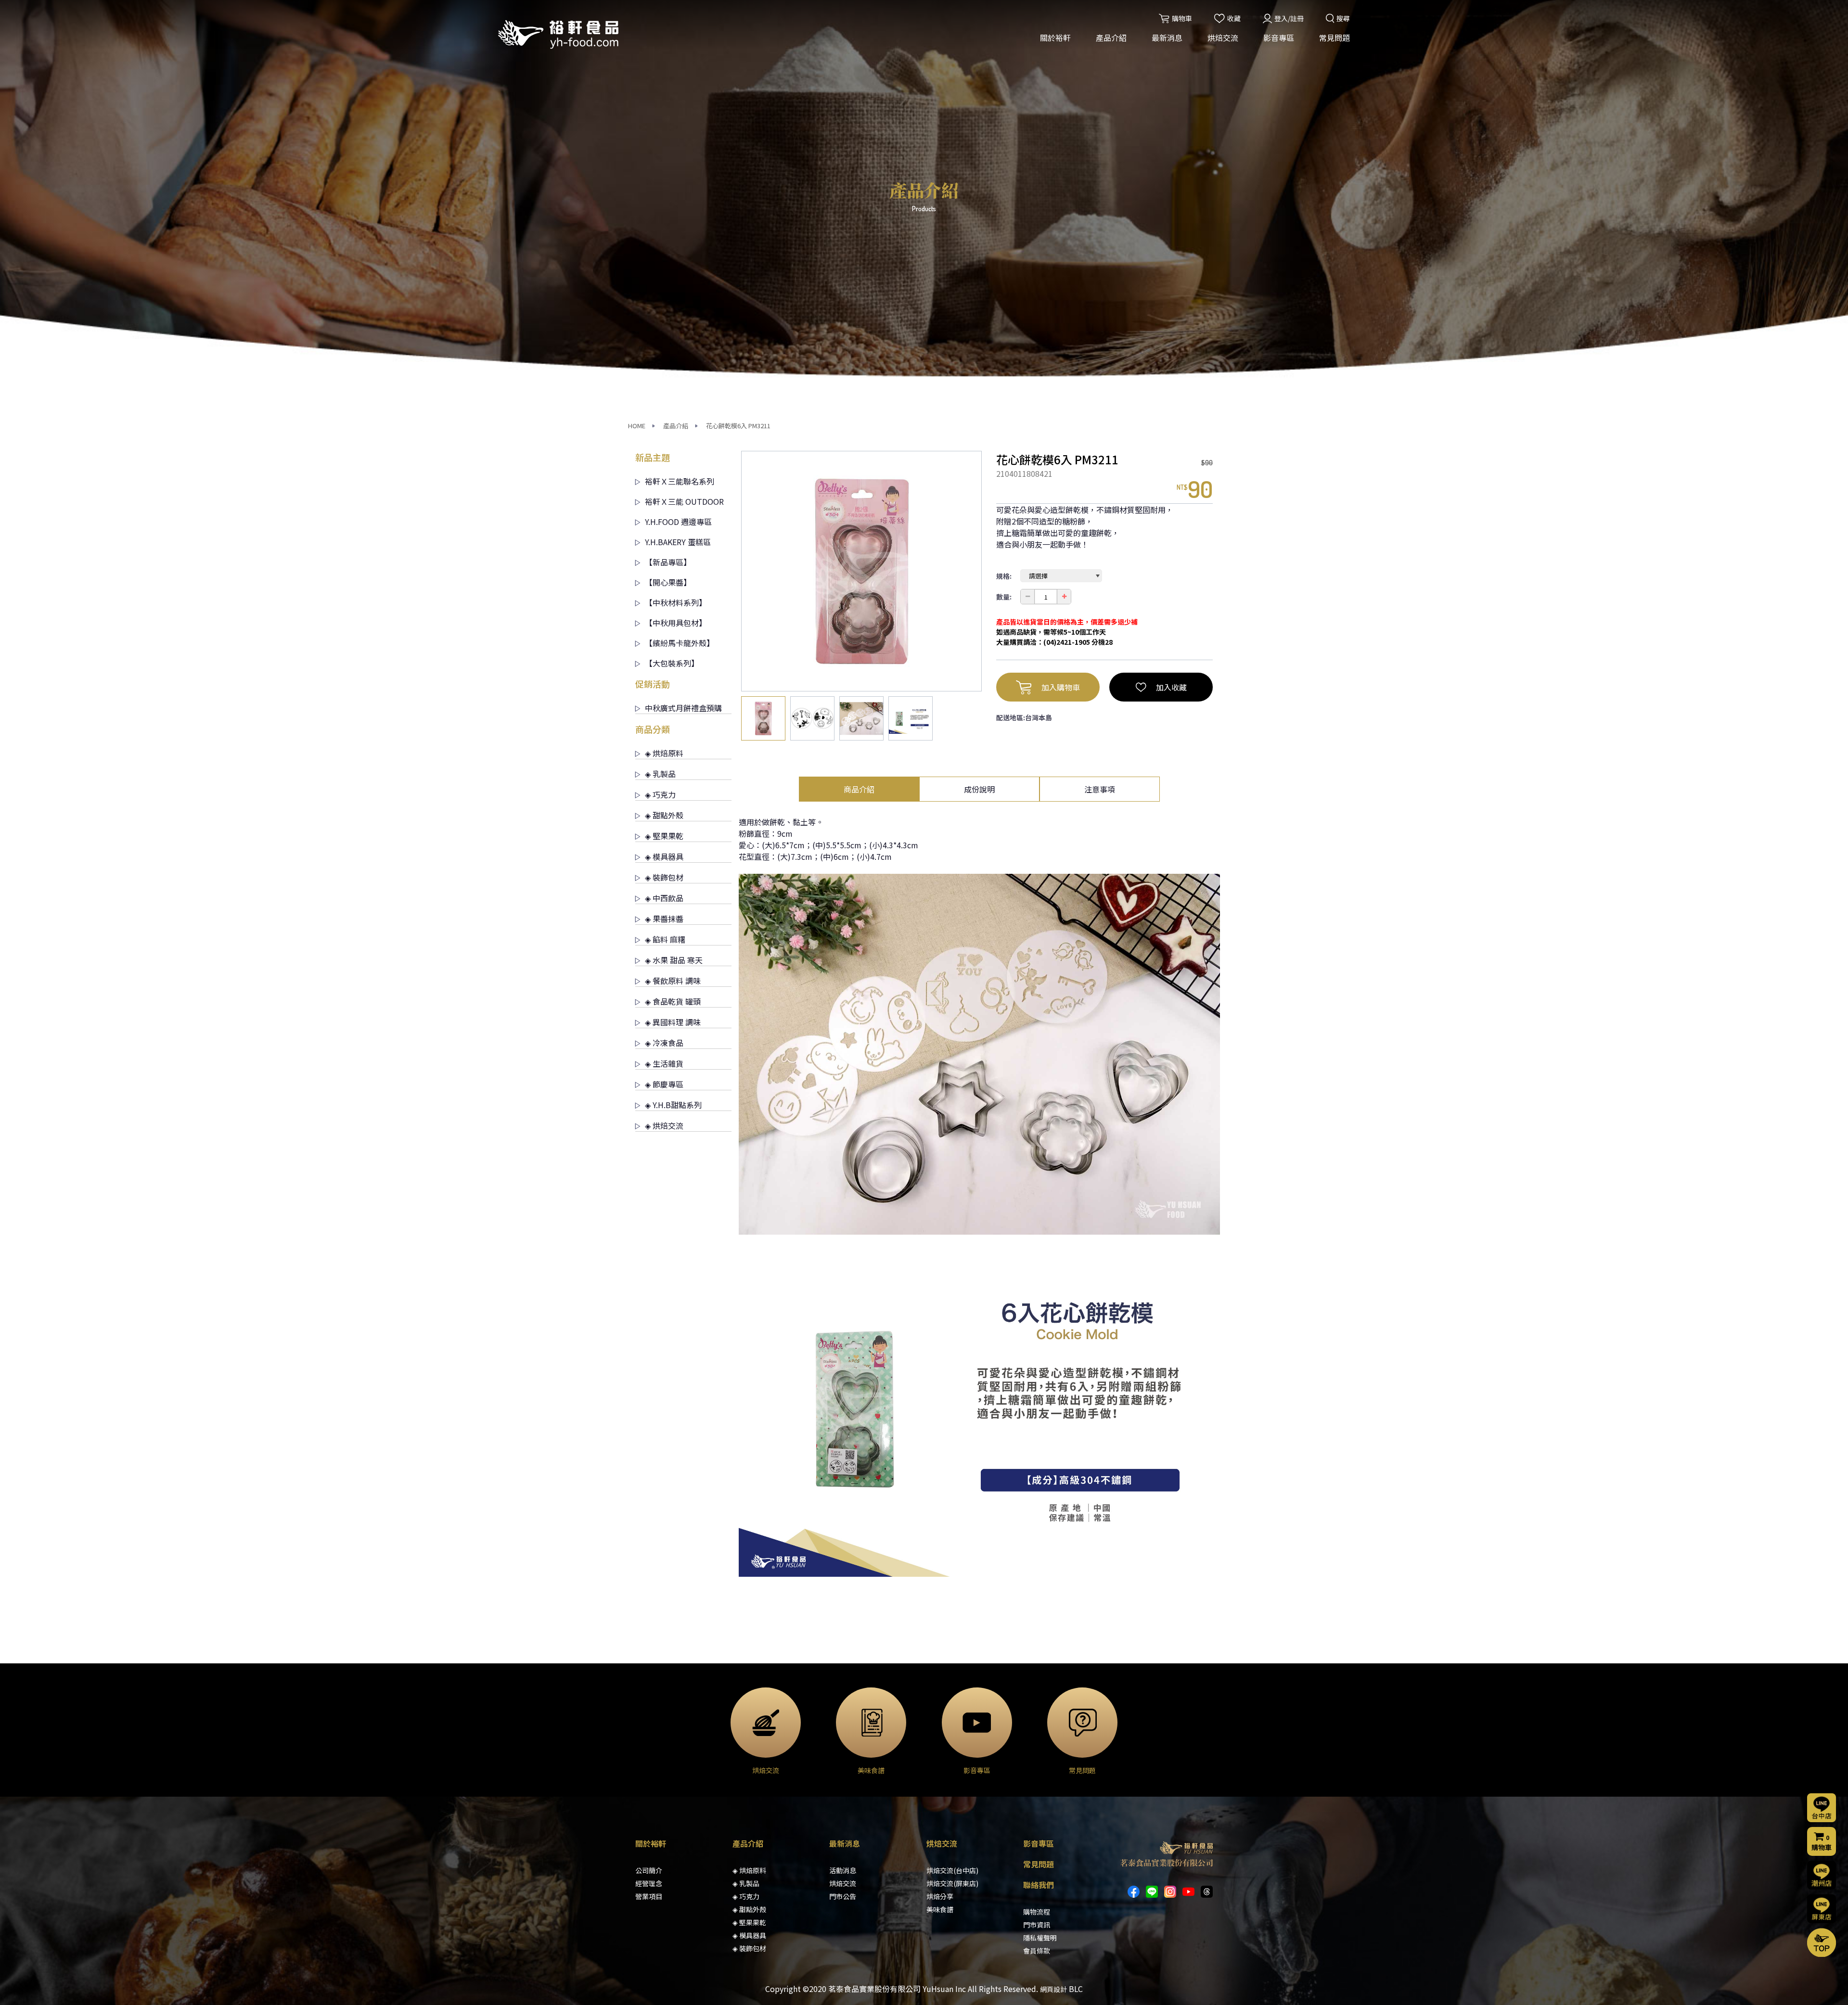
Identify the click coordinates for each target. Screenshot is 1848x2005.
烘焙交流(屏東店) (952, 1883)
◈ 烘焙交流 (664, 1125)
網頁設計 (1053, 1989)
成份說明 (979, 789)
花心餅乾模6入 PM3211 (738, 426)
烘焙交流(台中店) (952, 1870)
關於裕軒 (1055, 38)
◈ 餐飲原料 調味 (673, 981)
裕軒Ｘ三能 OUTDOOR (684, 501)
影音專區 (1279, 38)
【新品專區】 (668, 562)
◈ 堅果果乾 (664, 836)
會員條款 (1037, 1951)
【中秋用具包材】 (676, 623)
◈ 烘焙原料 (664, 753)
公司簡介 (649, 1870)
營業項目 (649, 1896)
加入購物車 (1061, 687)
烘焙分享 (940, 1896)
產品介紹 (1111, 38)
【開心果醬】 (668, 582)
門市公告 (843, 1896)
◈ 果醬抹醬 (664, 919)
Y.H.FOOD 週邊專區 (678, 522)
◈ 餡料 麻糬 (665, 939)
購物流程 (1037, 1912)
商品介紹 (859, 789)
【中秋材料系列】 (676, 602)
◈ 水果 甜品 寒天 (674, 960)
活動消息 (843, 1870)
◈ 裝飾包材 (664, 877)
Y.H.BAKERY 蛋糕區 (678, 542)
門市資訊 (1037, 1925)
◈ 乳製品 (660, 774)
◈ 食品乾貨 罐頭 (673, 1001)
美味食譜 (940, 1909)
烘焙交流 (1223, 38)
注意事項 (1100, 789)
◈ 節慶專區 (664, 1084)
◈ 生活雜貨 (664, 1063)
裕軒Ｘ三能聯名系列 (680, 481)
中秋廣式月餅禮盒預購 (683, 708)
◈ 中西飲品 (664, 898)
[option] (861, 571)
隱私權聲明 (1040, 1938)
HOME (637, 426)
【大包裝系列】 (672, 663)
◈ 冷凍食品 (664, 1043)
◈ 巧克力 (660, 794)
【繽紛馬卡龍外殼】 (680, 643)
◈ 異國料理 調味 (673, 1022)
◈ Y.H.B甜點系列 (673, 1105)
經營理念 (649, 1883)
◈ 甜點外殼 (664, 815)
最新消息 (1167, 38)
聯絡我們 (1039, 1885)
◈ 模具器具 (664, 856)
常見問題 (1335, 38)
